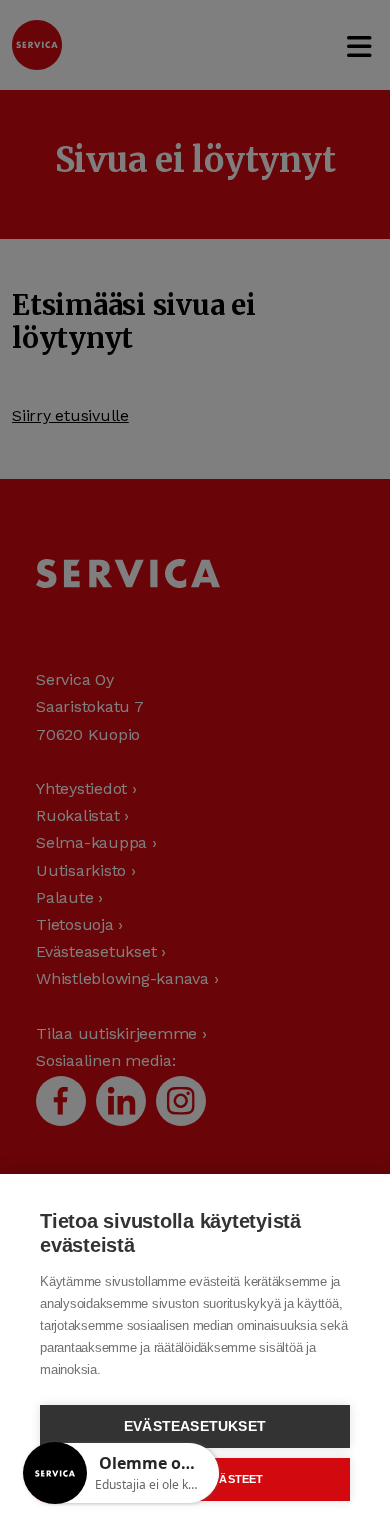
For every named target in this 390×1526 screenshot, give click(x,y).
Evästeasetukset (195, 1426)
